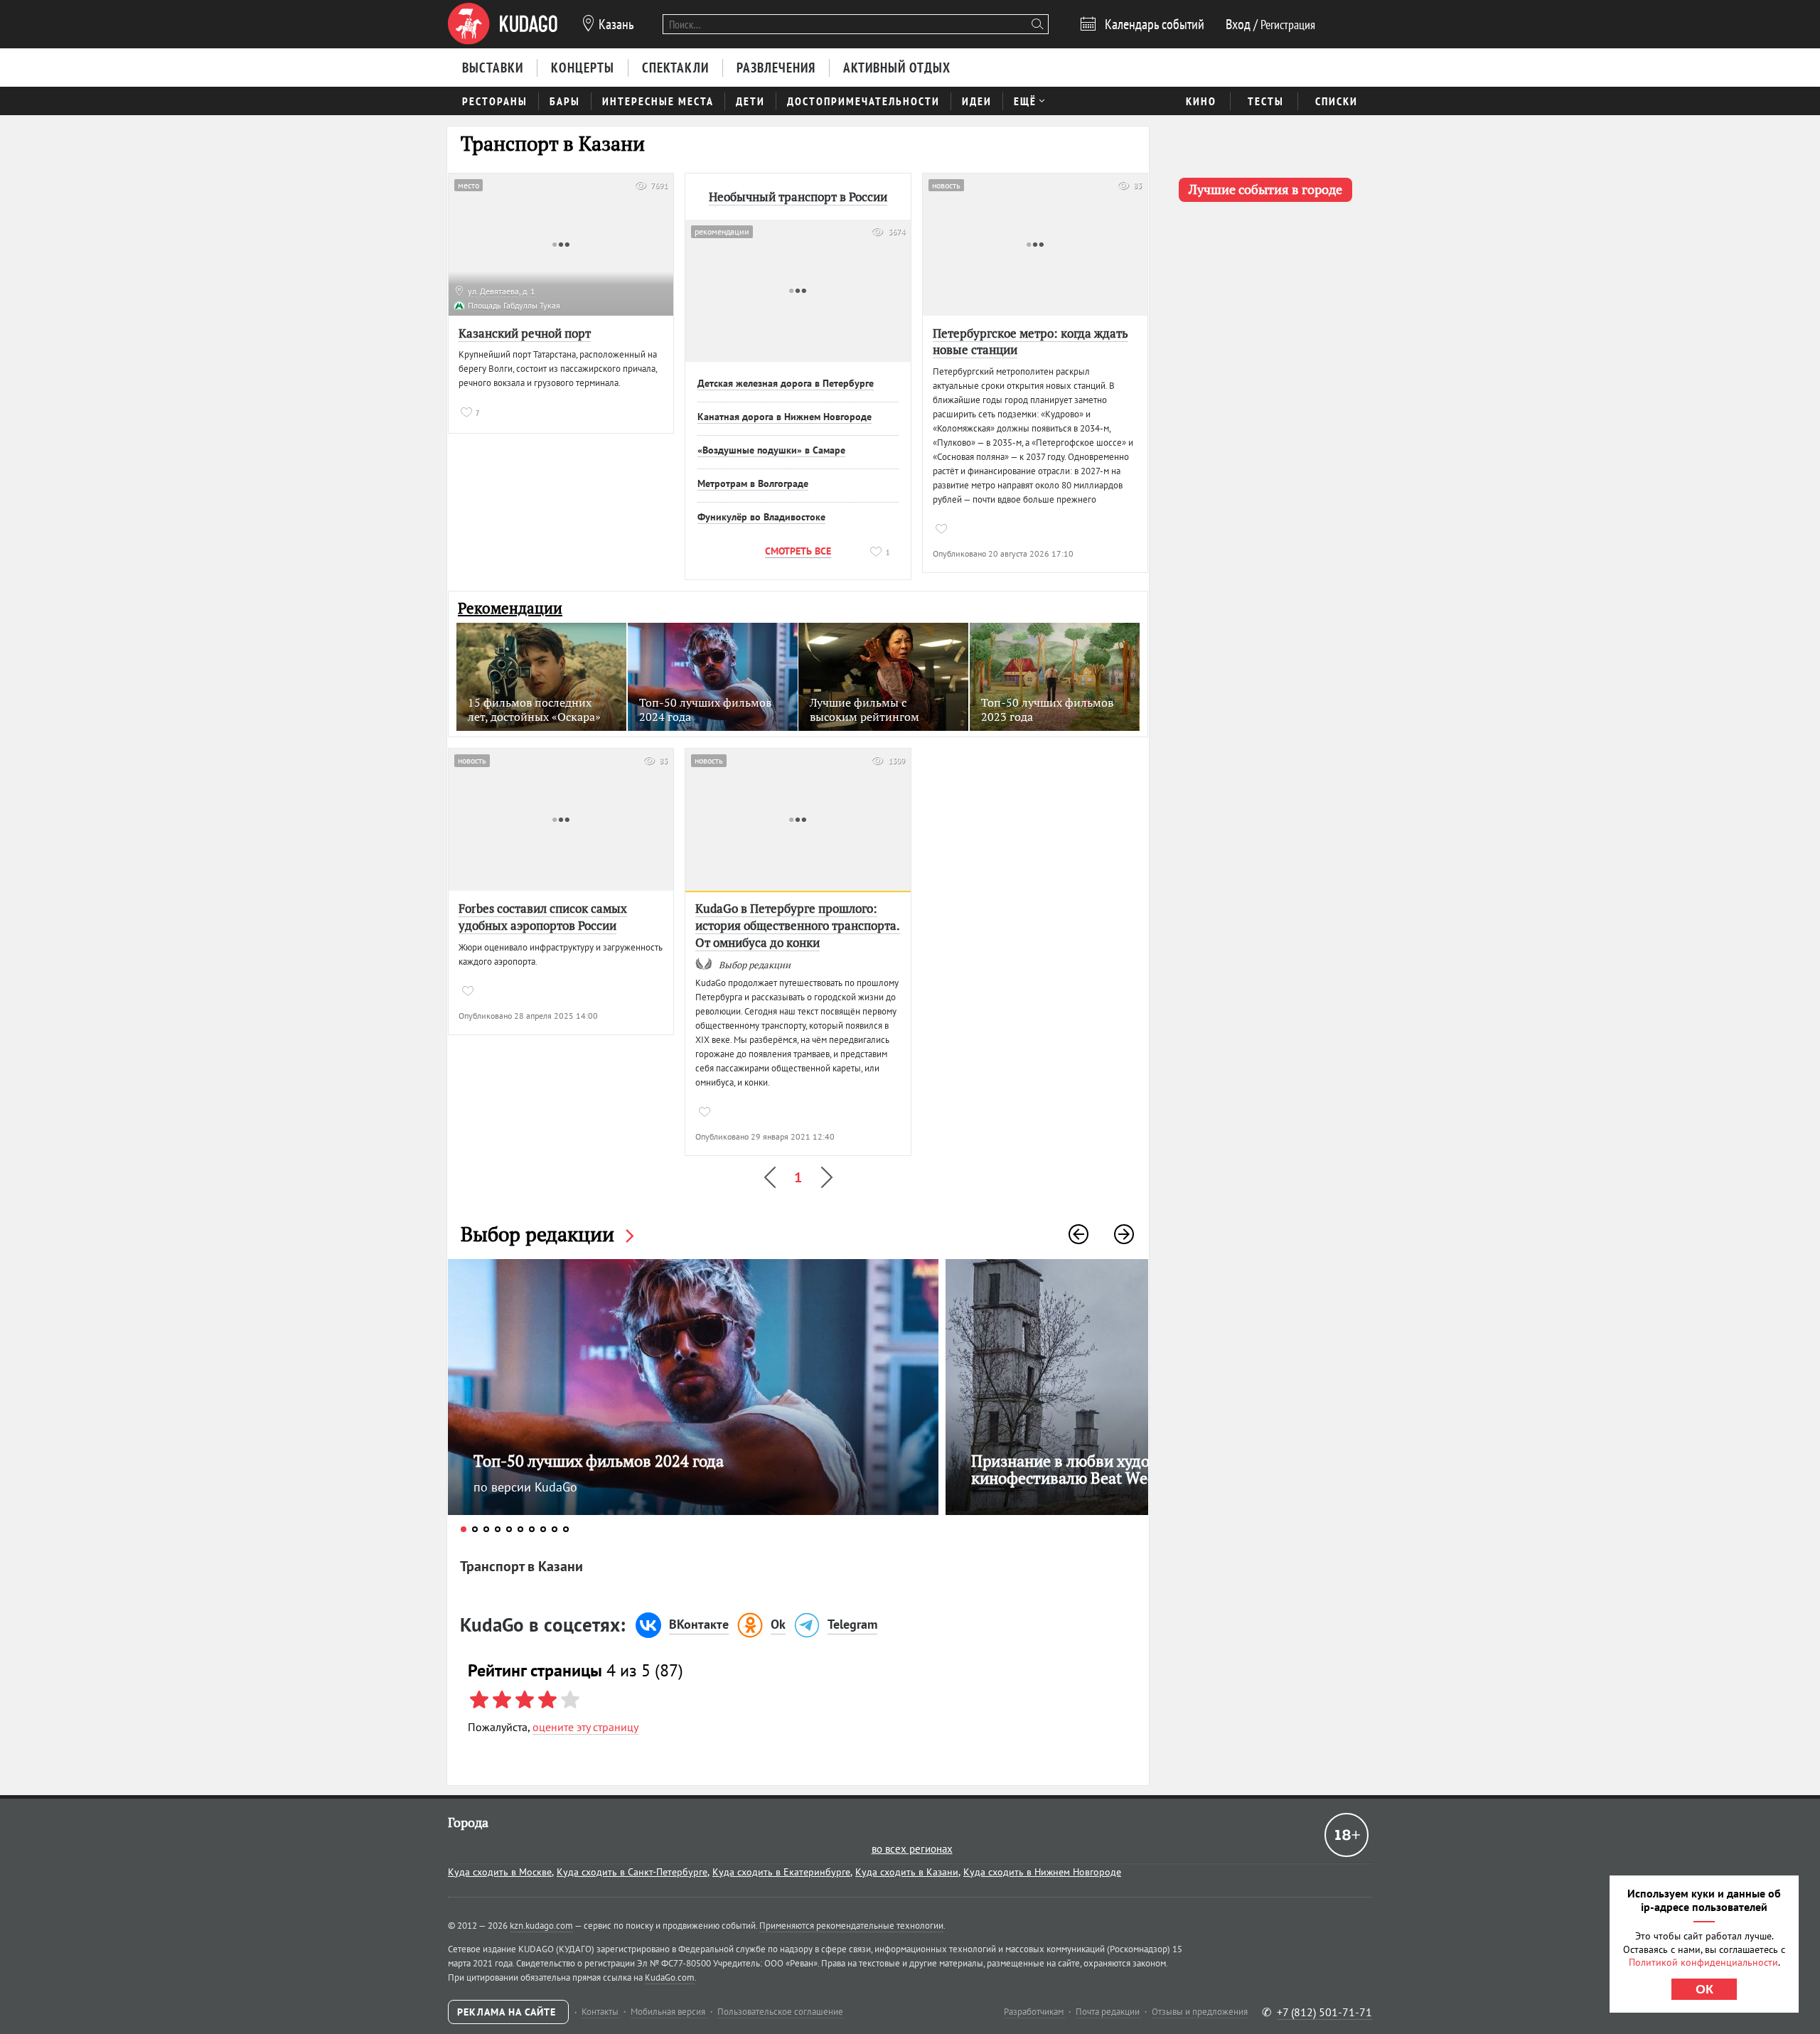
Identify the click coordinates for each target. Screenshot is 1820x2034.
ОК (1704, 1989)
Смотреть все (798, 551)
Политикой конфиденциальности (1703, 1962)
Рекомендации (510, 608)
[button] (1078, 1234)
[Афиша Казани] (503, 24)
